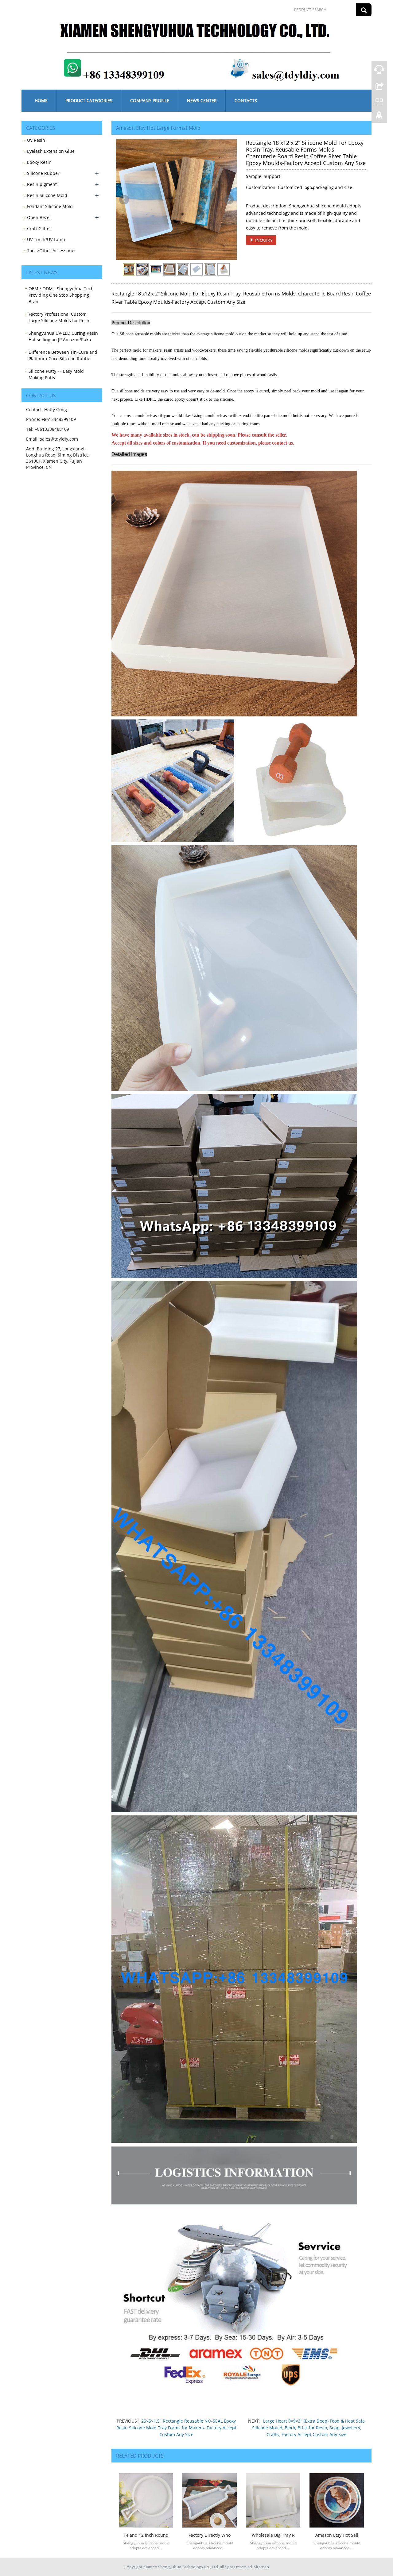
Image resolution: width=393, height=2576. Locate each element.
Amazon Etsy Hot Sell (337, 2535)
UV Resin (36, 140)
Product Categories (89, 100)
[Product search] (364, 10)
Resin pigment (42, 184)
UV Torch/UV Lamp (46, 239)
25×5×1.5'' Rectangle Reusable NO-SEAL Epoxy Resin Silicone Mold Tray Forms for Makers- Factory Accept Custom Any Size (176, 2428)
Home (41, 100)
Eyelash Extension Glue (51, 151)
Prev (124, 200)
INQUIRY (263, 240)
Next (229, 200)
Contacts (246, 100)
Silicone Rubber (43, 173)
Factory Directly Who (210, 2535)
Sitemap (261, 2567)
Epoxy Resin (39, 162)
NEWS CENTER (202, 100)
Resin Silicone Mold (47, 195)
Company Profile (150, 100)
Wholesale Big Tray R (273, 2535)
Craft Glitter (39, 228)
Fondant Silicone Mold (50, 206)
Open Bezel (39, 217)
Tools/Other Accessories (52, 251)
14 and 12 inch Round (146, 2535)
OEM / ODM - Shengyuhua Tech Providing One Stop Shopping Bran (61, 295)
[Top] (379, 118)
